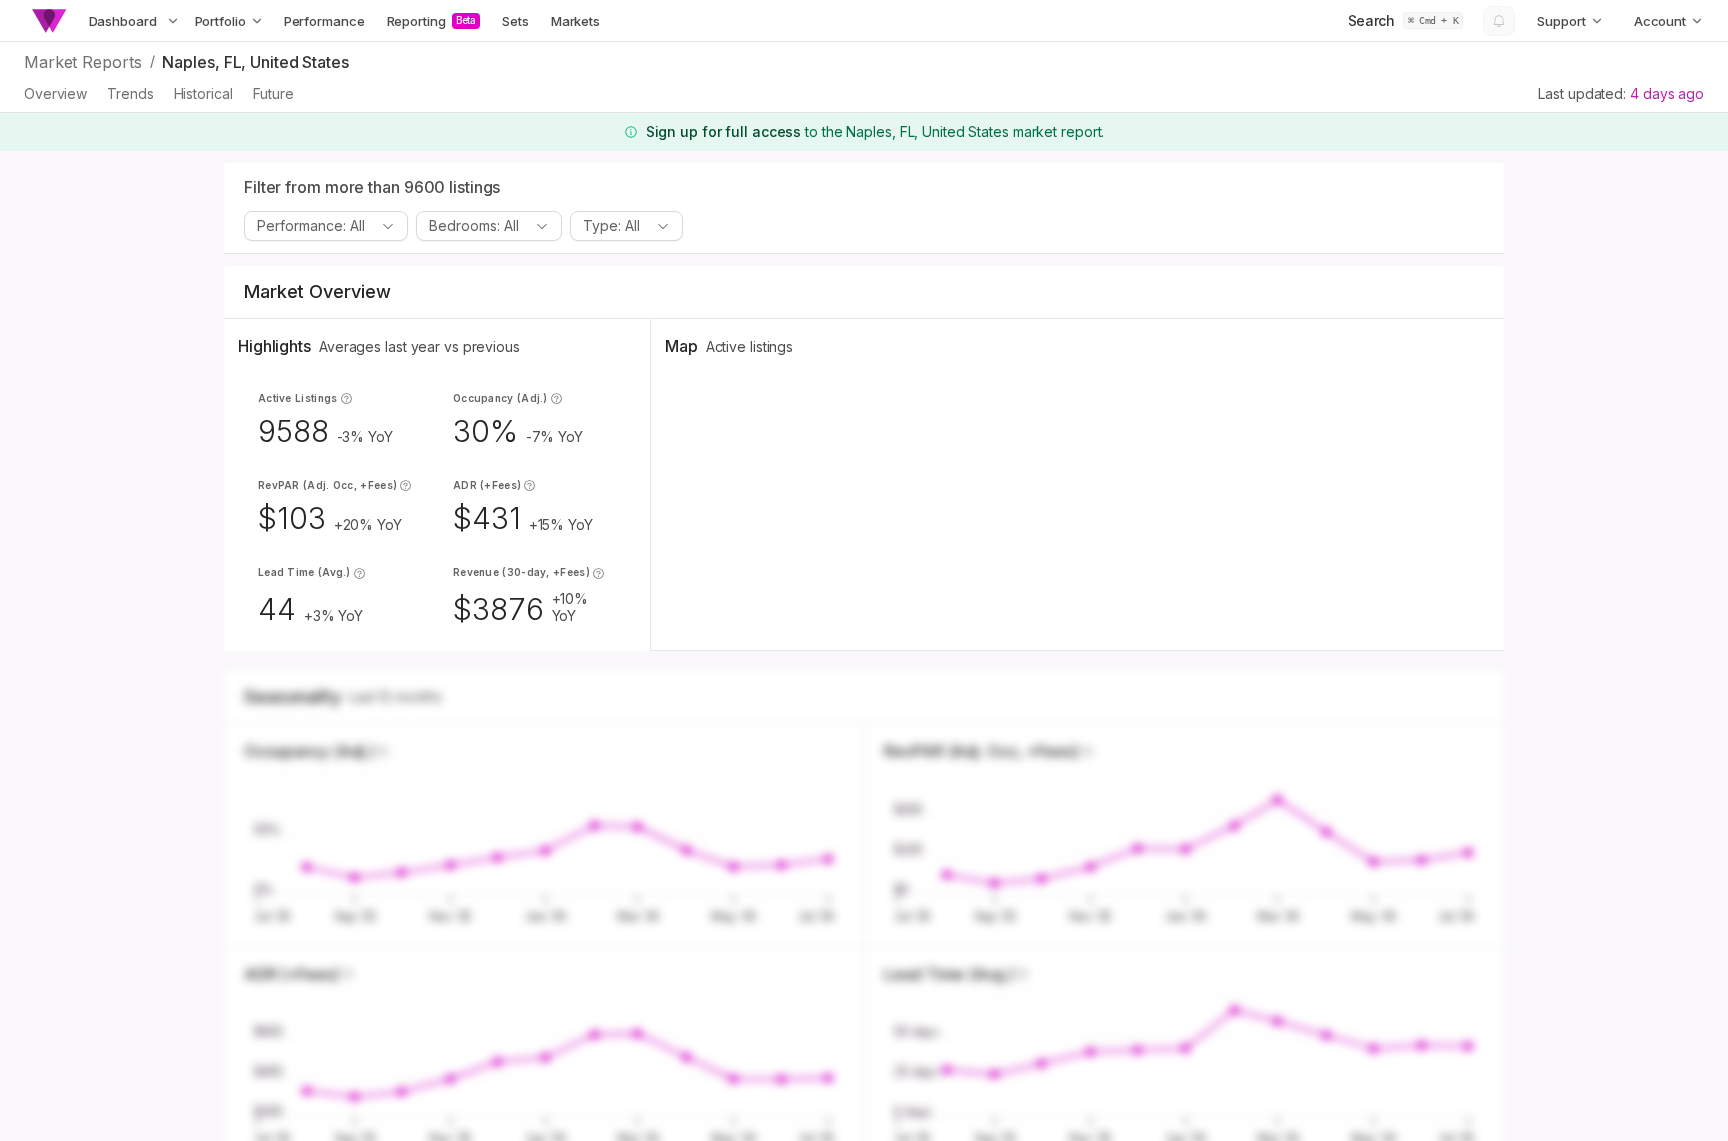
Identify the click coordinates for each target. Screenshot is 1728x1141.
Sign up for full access (724, 131)
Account (1660, 21)
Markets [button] (575, 21)
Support (1561, 21)
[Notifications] (1499, 21)
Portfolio (220, 21)
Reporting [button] (432, 21)
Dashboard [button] (123, 21)
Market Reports (83, 62)
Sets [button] (515, 21)
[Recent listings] (173, 21)
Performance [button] (324, 21)
